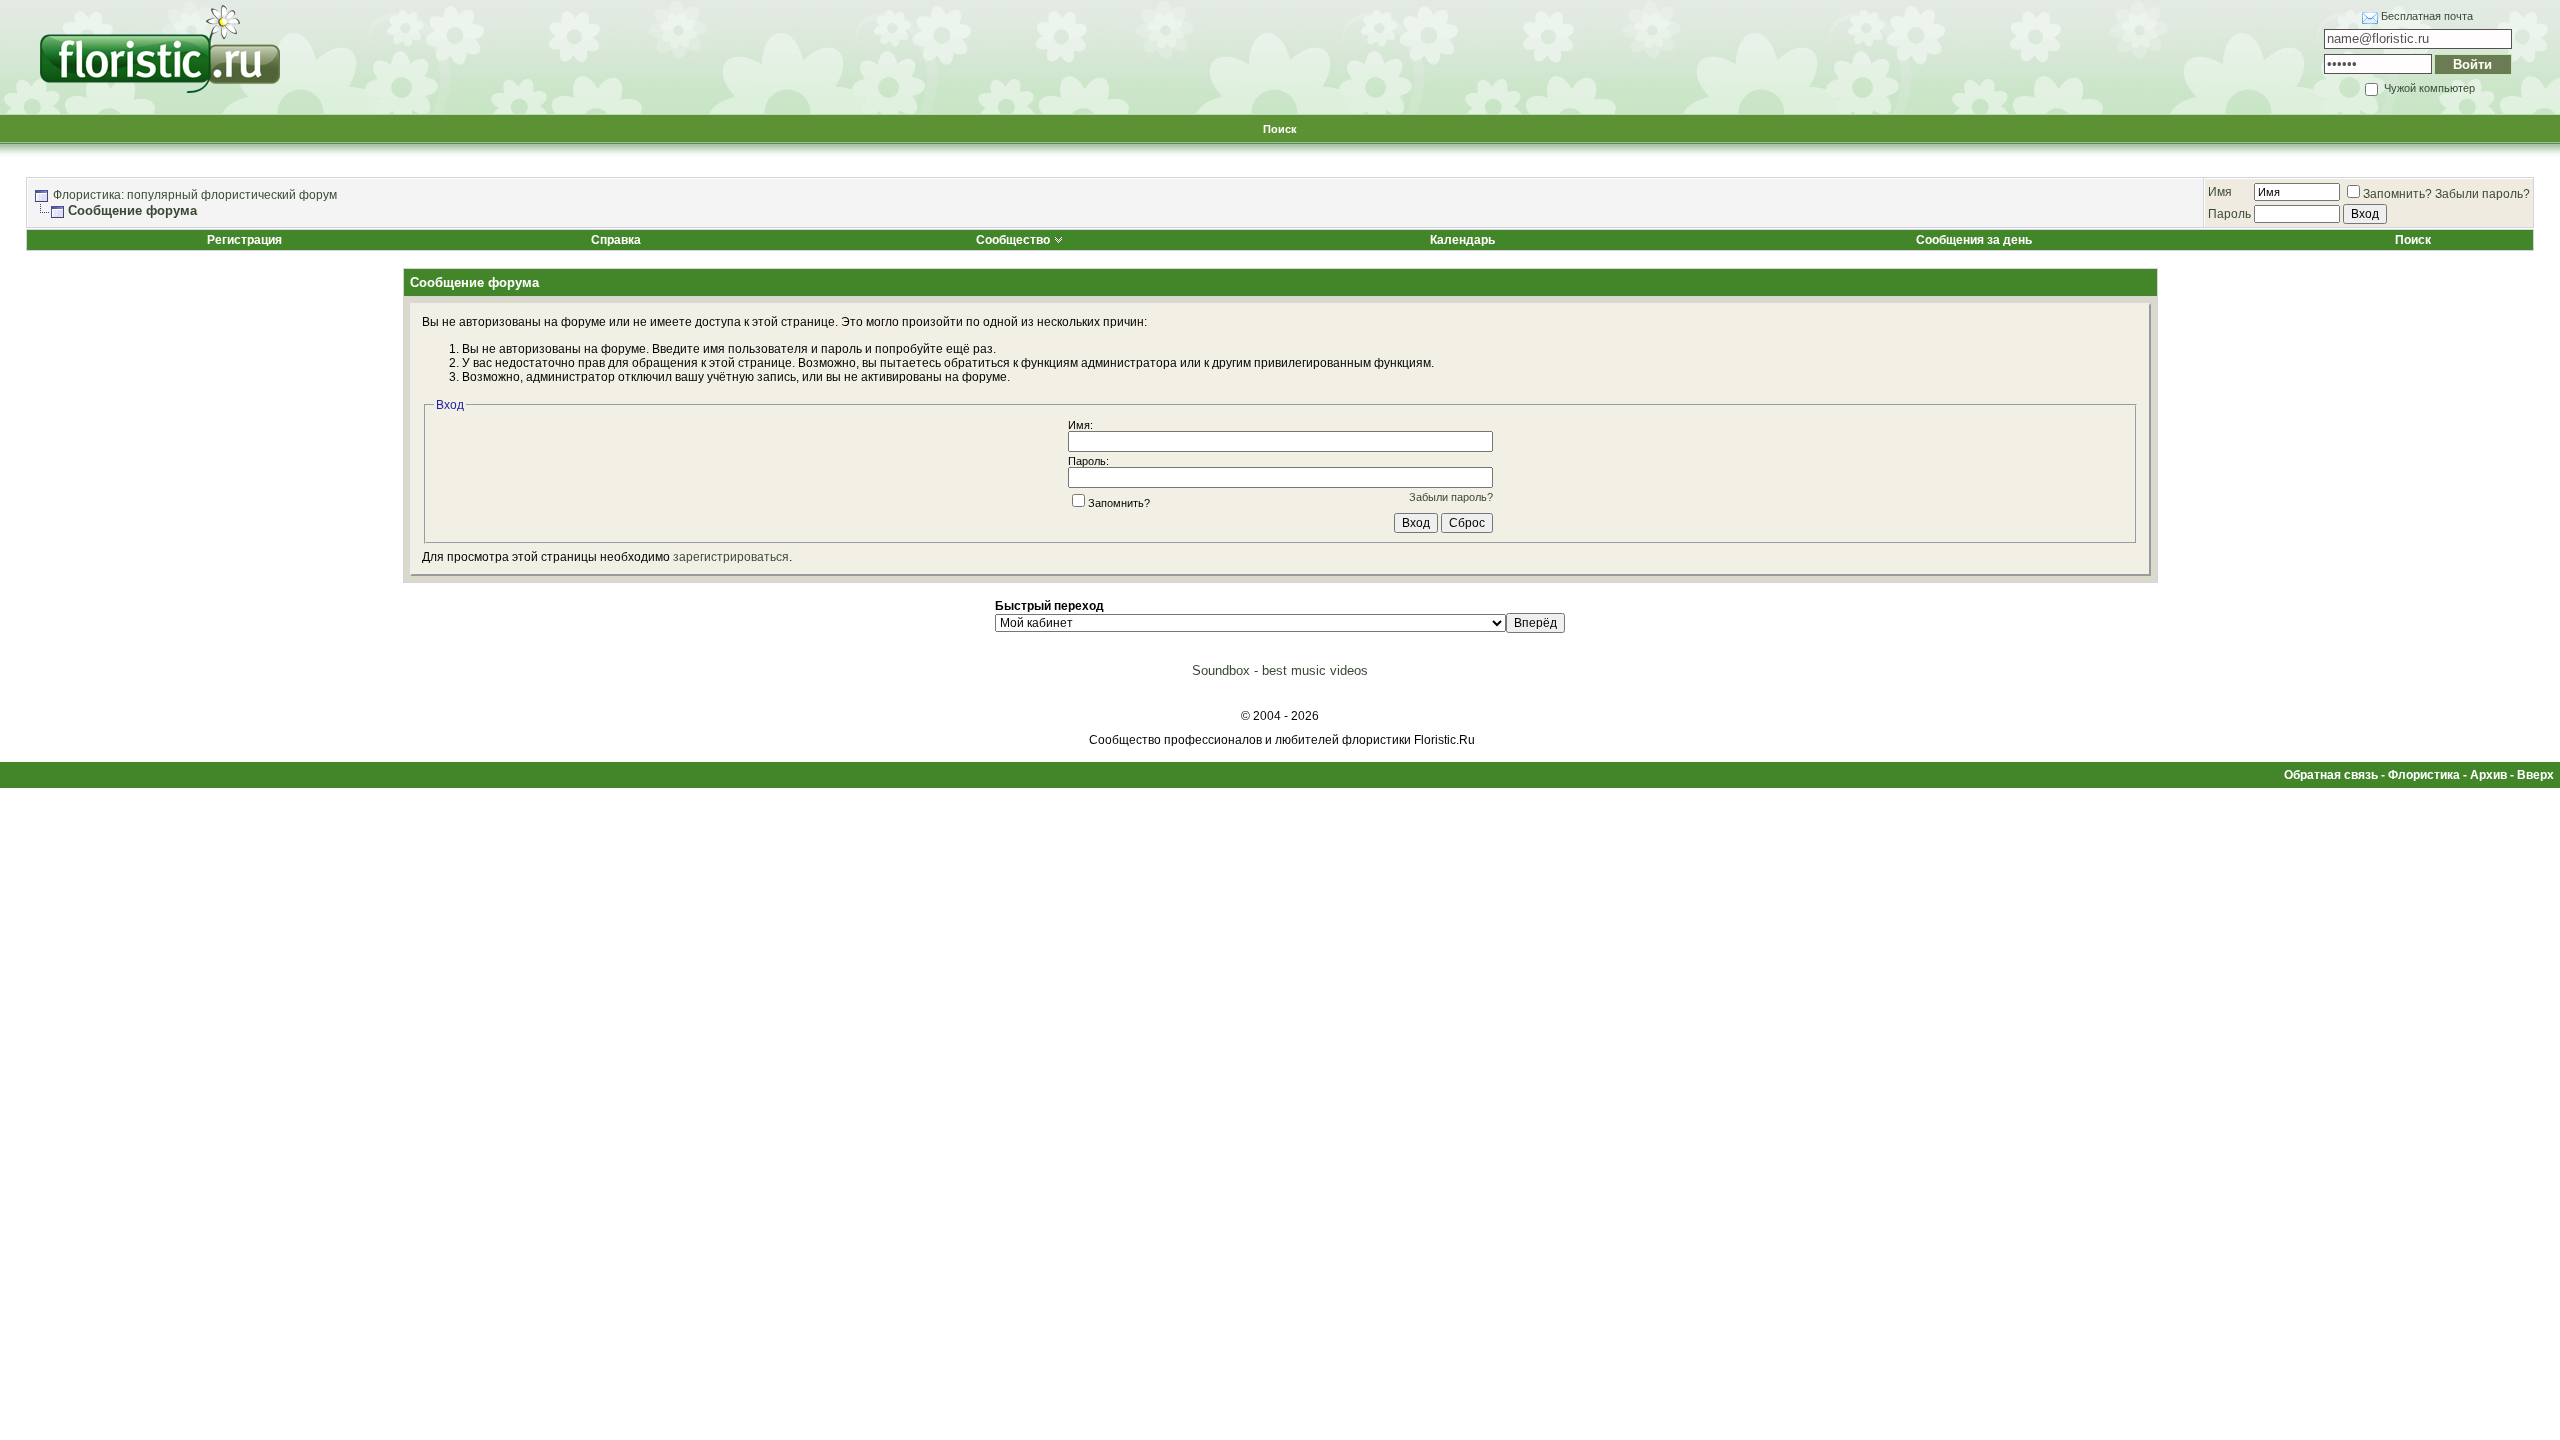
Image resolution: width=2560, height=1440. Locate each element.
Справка (616, 240)
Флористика (2424, 775)
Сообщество (1013, 240)
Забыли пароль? (2482, 194)
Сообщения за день (1974, 240)
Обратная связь (2331, 775)
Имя (2220, 192)
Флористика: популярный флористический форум (195, 195)
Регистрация (244, 240)
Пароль (2229, 214)
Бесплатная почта (2427, 16)
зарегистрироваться (731, 557)
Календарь (1462, 240)
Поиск (1280, 129)
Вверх (2535, 775)
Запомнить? (2397, 194)
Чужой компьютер (2428, 88)
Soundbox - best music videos (1280, 670)
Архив (2488, 775)
